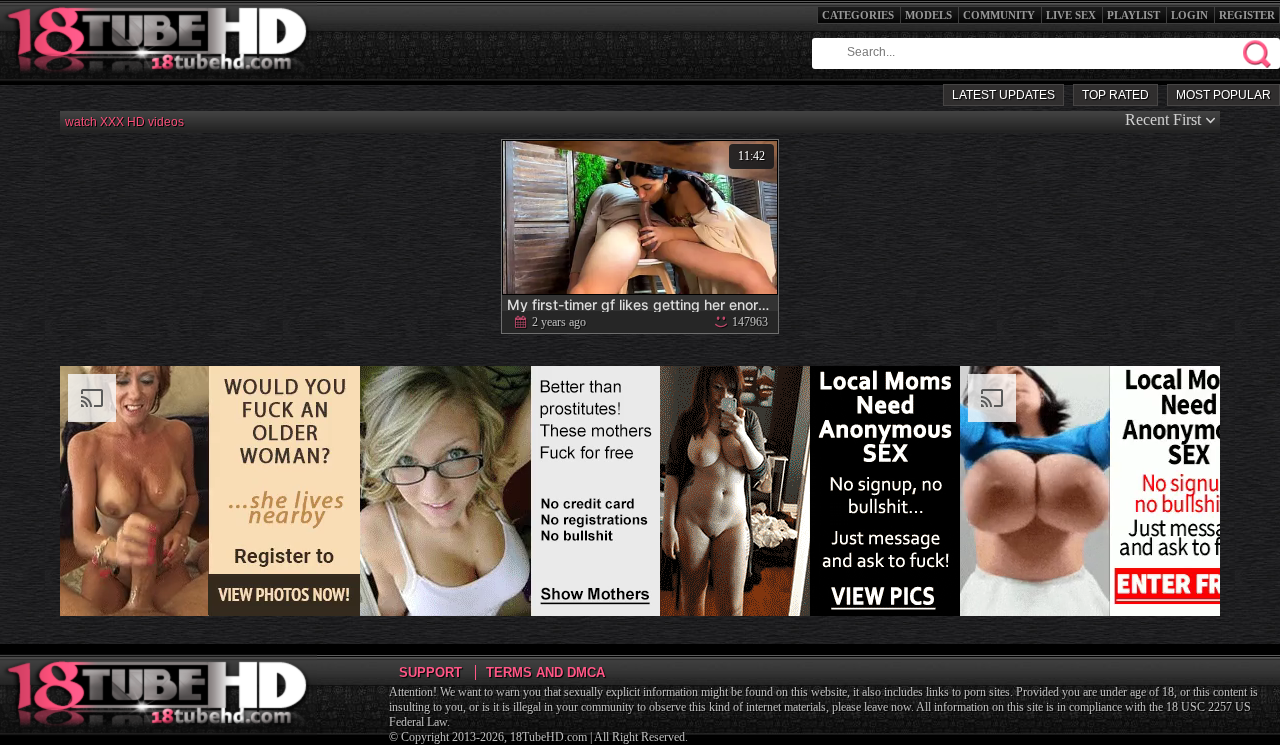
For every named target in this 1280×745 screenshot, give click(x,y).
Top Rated (1115, 95)
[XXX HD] (158, 79)
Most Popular (1223, 95)
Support (430, 672)
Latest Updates (1003, 95)
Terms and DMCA (545, 672)
